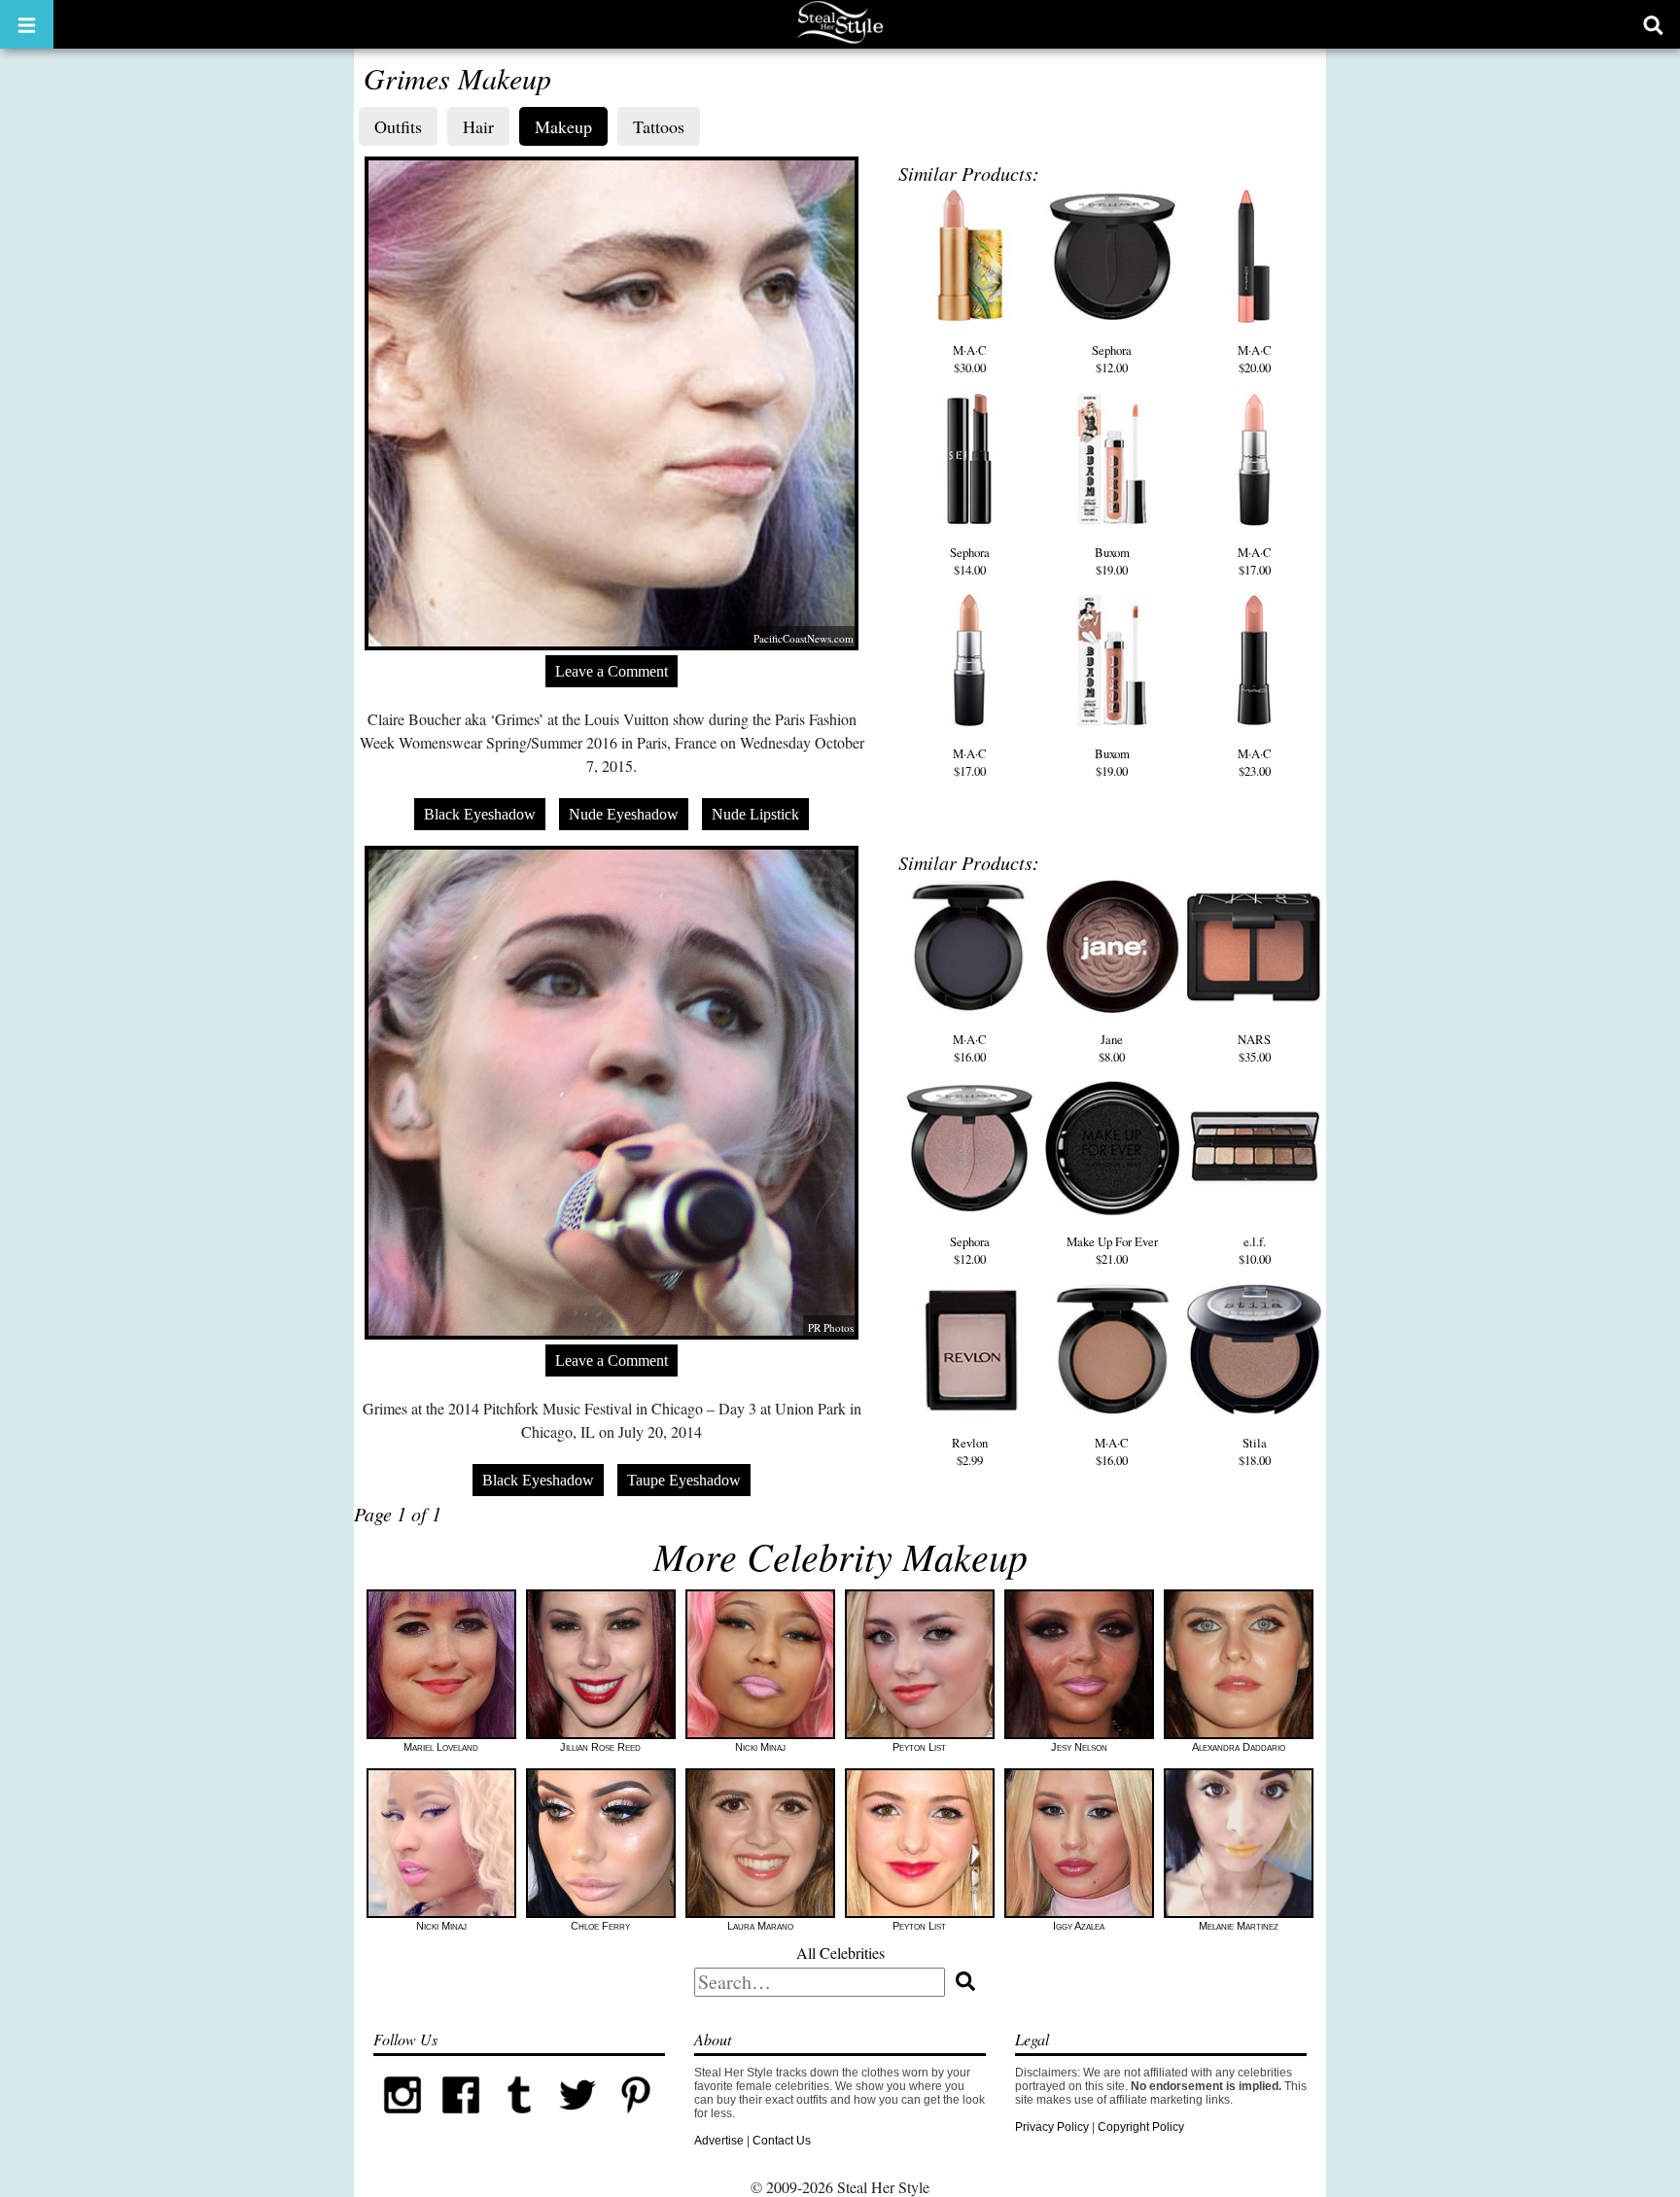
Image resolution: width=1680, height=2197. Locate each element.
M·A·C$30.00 (970, 359)
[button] (27, 24)
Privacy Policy (1052, 2127)
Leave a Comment (612, 671)
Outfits (398, 126)
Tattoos (659, 126)
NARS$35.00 (1254, 1048)
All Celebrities (840, 1953)
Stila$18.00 (1255, 1451)
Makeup (563, 126)
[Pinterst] (636, 2120)
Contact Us (782, 2141)
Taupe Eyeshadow (684, 1480)
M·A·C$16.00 (970, 1048)
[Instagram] (402, 2120)
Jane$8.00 (1112, 1048)
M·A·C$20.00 (1255, 359)
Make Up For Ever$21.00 (1112, 1250)
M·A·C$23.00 (1255, 762)
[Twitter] (577, 2120)
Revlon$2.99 (970, 1451)
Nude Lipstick (755, 814)
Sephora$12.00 (1112, 359)
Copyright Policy (1141, 2127)
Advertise (719, 2141)
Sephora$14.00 (970, 561)
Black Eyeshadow (480, 814)
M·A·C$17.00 (1255, 561)
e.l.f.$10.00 (1255, 1250)
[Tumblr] (519, 2120)
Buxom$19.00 (1112, 561)
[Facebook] (461, 2120)
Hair (478, 126)
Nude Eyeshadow (624, 814)
